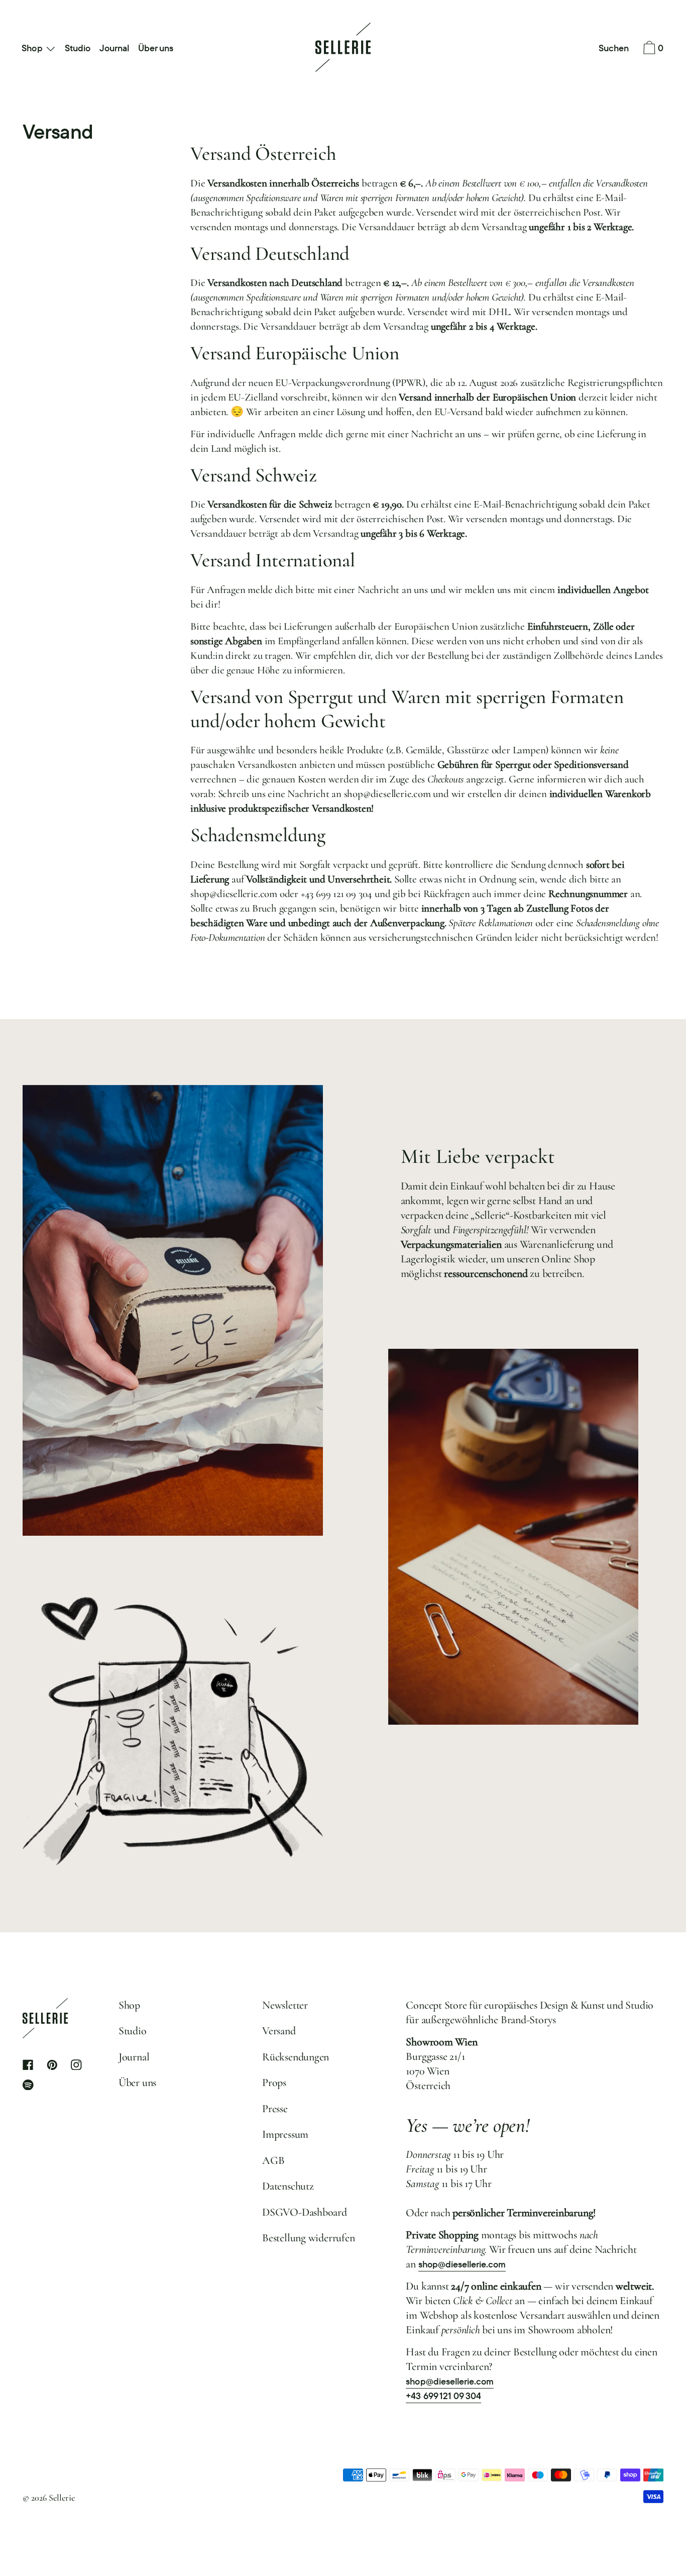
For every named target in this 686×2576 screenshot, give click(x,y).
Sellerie (62, 2498)
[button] (614, 49)
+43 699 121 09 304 (336, 894)
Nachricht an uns (446, 434)
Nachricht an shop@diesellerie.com (359, 794)
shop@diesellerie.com (234, 894)
